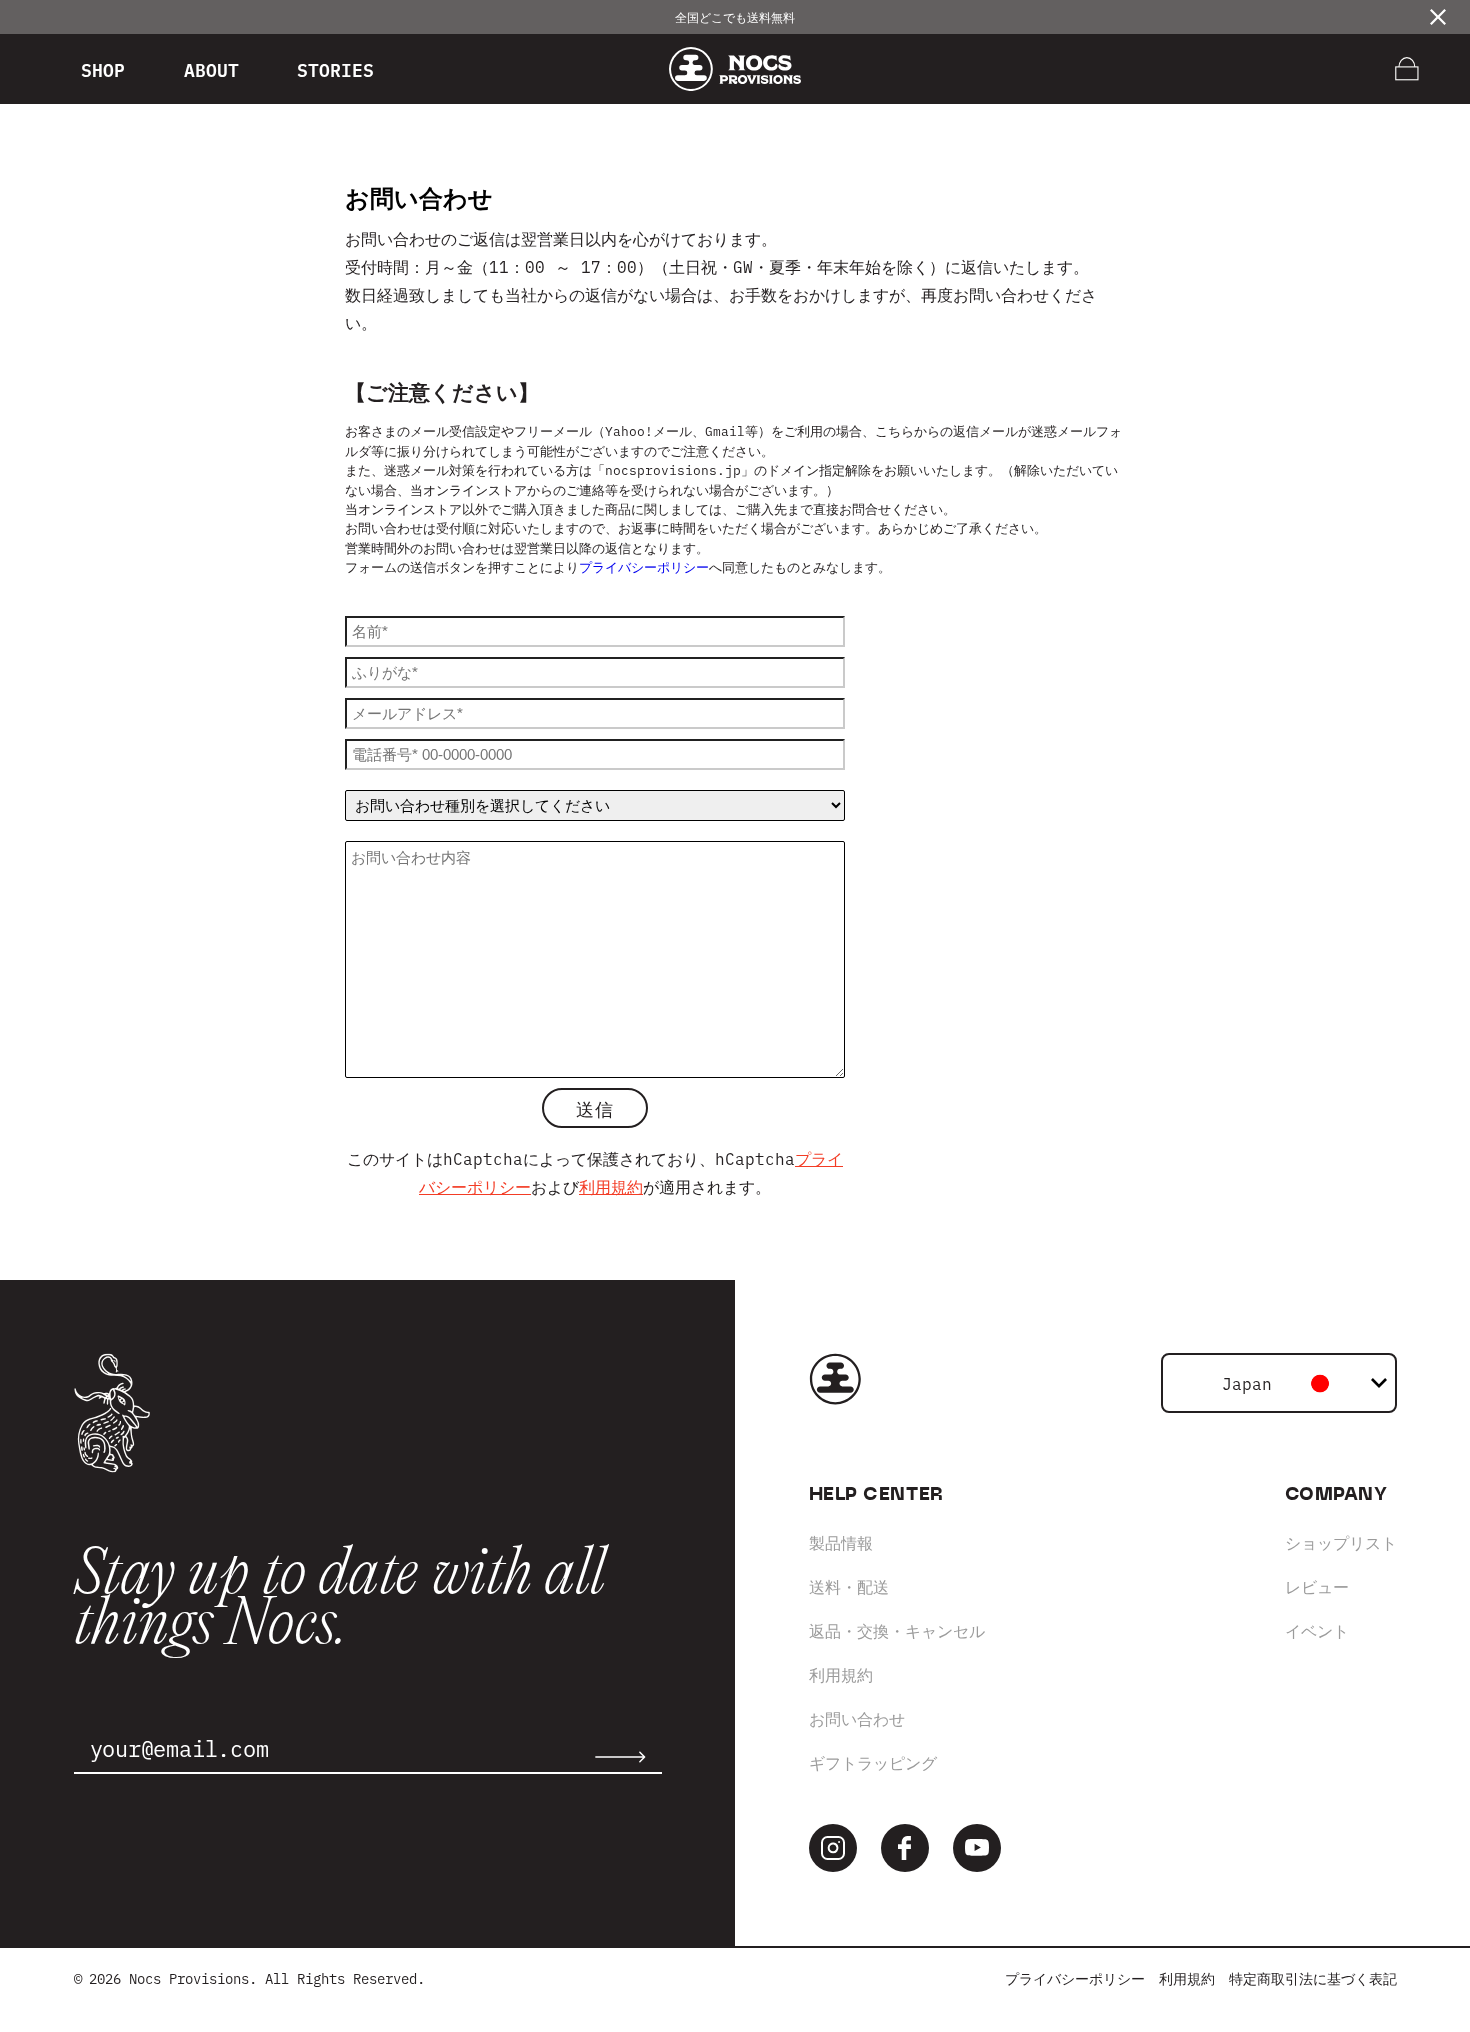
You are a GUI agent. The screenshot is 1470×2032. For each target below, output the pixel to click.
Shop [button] (103, 69)
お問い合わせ (857, 1718)
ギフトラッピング (873, 1762)
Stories (335, 69)
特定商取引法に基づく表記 (1313, 1978)
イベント (1317, 1630)
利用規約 (611, 1186)
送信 (594, 1108)
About (211, 69)
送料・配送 (849, 1586)
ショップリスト (1341, 1542)
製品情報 (841, 1542)
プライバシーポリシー (644, 566)
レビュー (1317, 1586)
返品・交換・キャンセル (897, 1630)
